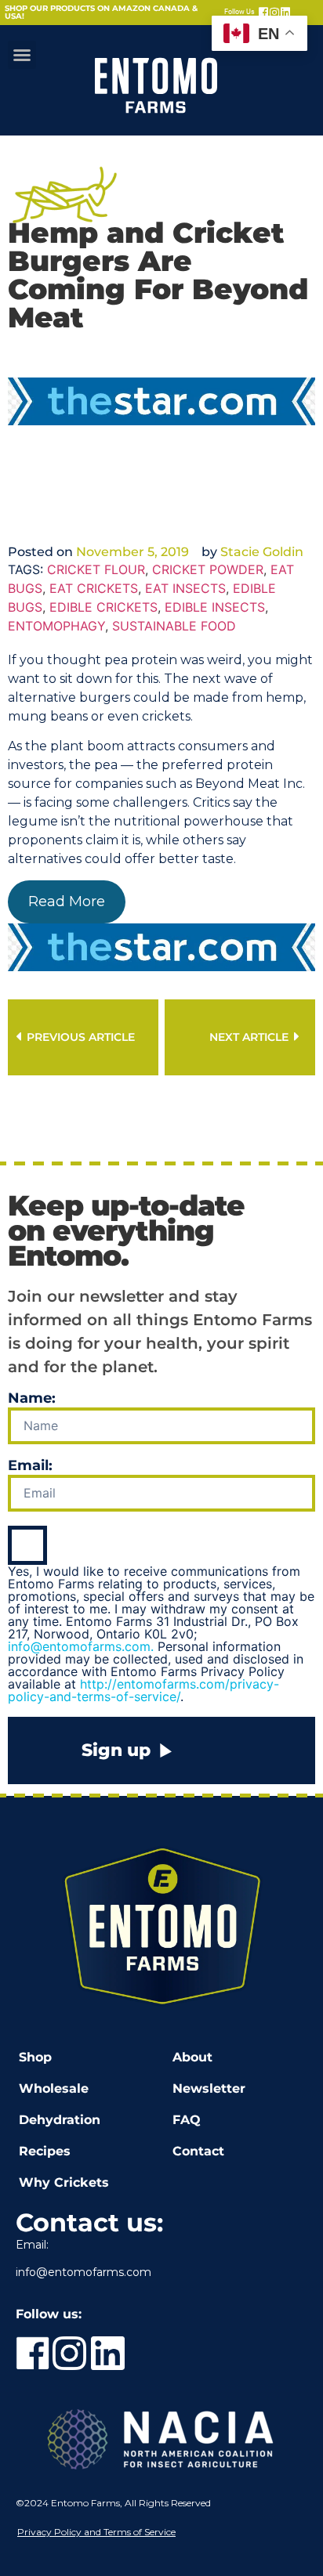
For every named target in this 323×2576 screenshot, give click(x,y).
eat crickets (94, 588)
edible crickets (103, 607)
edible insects (215, 607)
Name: (32, 1399)
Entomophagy (56, 626)
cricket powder (208, 569)
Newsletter (209, 2088)
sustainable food (174, 626)
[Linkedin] (285, 13)
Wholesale (54, 2088)
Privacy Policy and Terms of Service (96, 2532)
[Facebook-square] (263, 13)
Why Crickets (64, 2182)
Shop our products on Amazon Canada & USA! (101, 12)
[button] (22, 55)
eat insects (185, 588)
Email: (30, 1466)
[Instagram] (274, 13)
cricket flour (96, 569)
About (192, 2057)
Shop (35, 2057)
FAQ (187, 2120)
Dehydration (60, 2120)
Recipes (45, 2151)
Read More (67, 901)
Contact (198, 2151)
